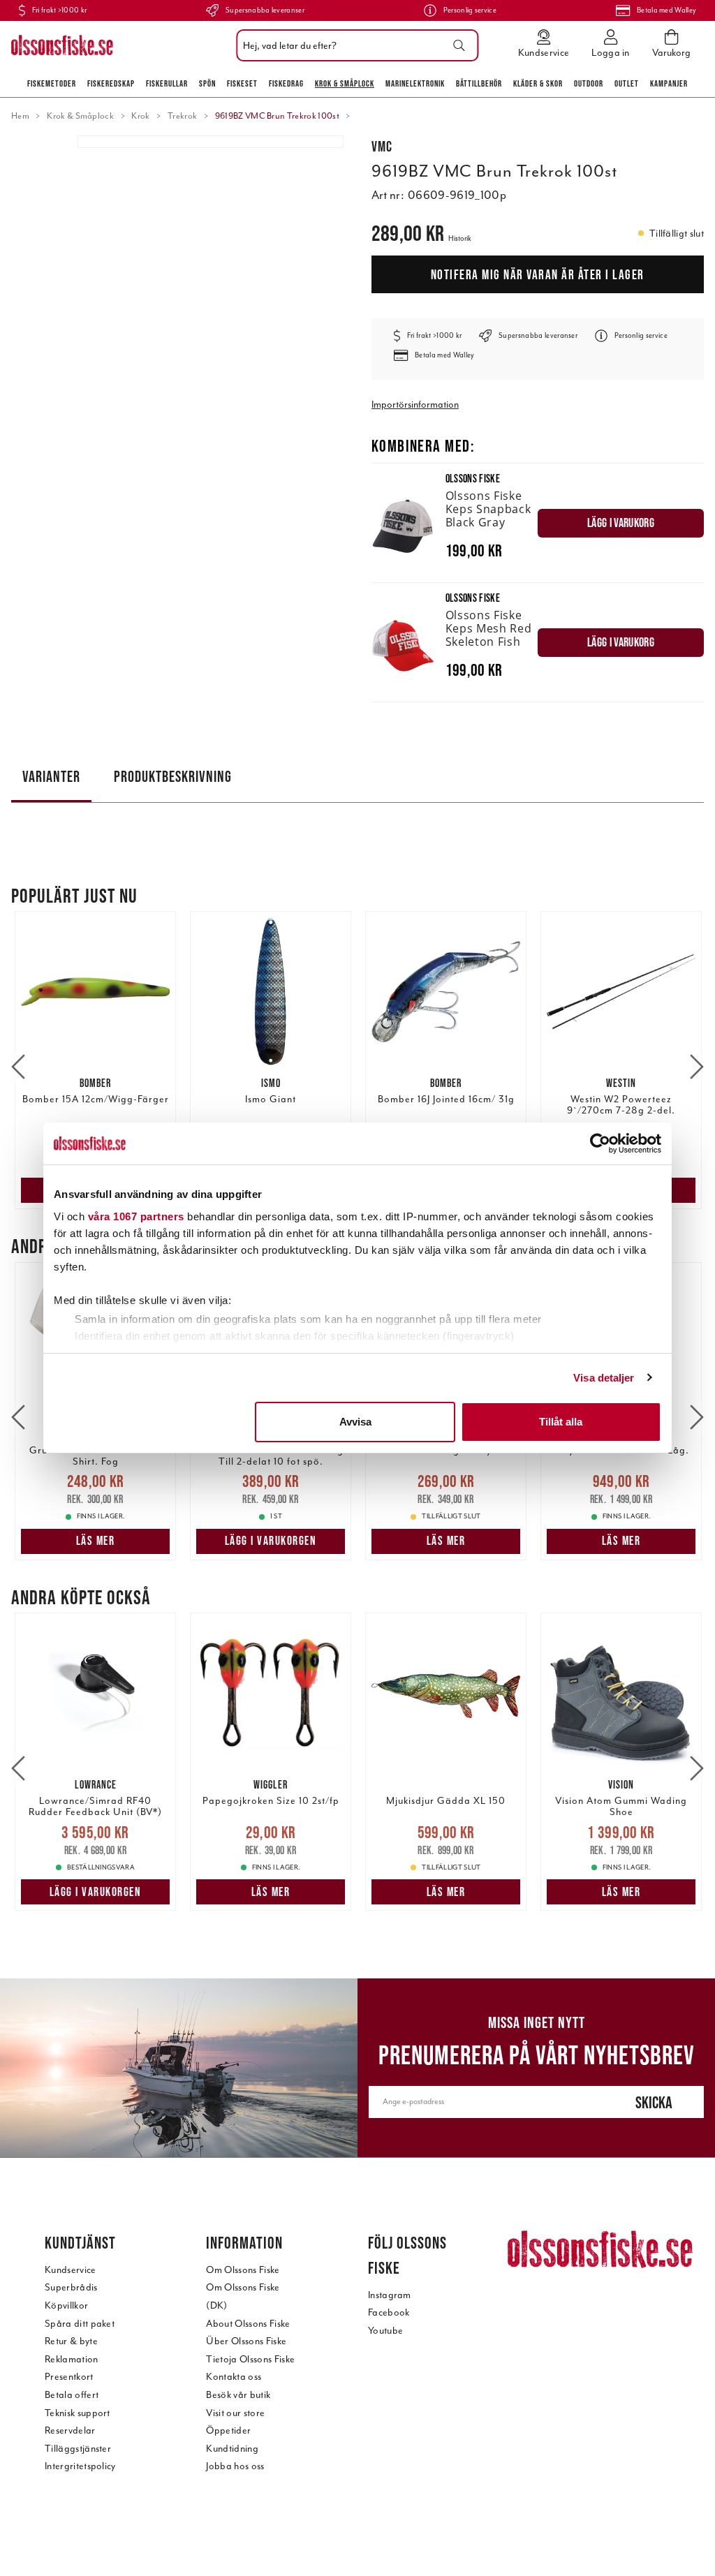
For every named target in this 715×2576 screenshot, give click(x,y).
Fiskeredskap (111, 83)
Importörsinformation (415, 405)
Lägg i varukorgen (271, 1541)
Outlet (627, 83)
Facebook (389, 2312)
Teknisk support (78, 2413)
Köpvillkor (66, 2305)
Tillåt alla (561, 1422)
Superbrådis (71, 2287)
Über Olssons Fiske (246, 2341)
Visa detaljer (604, 1378)
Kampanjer (669, 83)
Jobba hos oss (235, 2466)
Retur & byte (71, 2341)
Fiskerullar (167, 83)
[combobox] (354, 45)
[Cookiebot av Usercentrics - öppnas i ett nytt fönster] (600, 1143)
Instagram (390, 2295)
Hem (20, 116)
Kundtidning (232, 2449)
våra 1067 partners (136, 1216)
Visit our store (235, 2413)
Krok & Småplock (345, 83)
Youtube (385, 2331)
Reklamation (72, 2359)
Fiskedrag (286, 83)
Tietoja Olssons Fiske (250, 2359)
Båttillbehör (479, 83)
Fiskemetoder (52, 83)
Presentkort (69, 2377)
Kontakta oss (234, 2377)
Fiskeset (242, 83)
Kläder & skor (538, 83)
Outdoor (589, 83)
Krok (140, 116)
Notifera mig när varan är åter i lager (538, 274)
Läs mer (96, 1541)
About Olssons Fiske (248, 2324)
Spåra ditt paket (80, 2324)
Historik (460, 238)
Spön (207, 83)
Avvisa (355, 1422)
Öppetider (228, 2430)
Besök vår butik (238, 2395)
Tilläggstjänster (78, 2449)
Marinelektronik (415, 83)
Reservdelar (70, 2430)
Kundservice (71, 2270)
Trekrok (182, 116)
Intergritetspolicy (80, 2466)
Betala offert (72, 2395)
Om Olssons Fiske (243, 2270)
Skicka (654, 2102)
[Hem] (62, 45)
